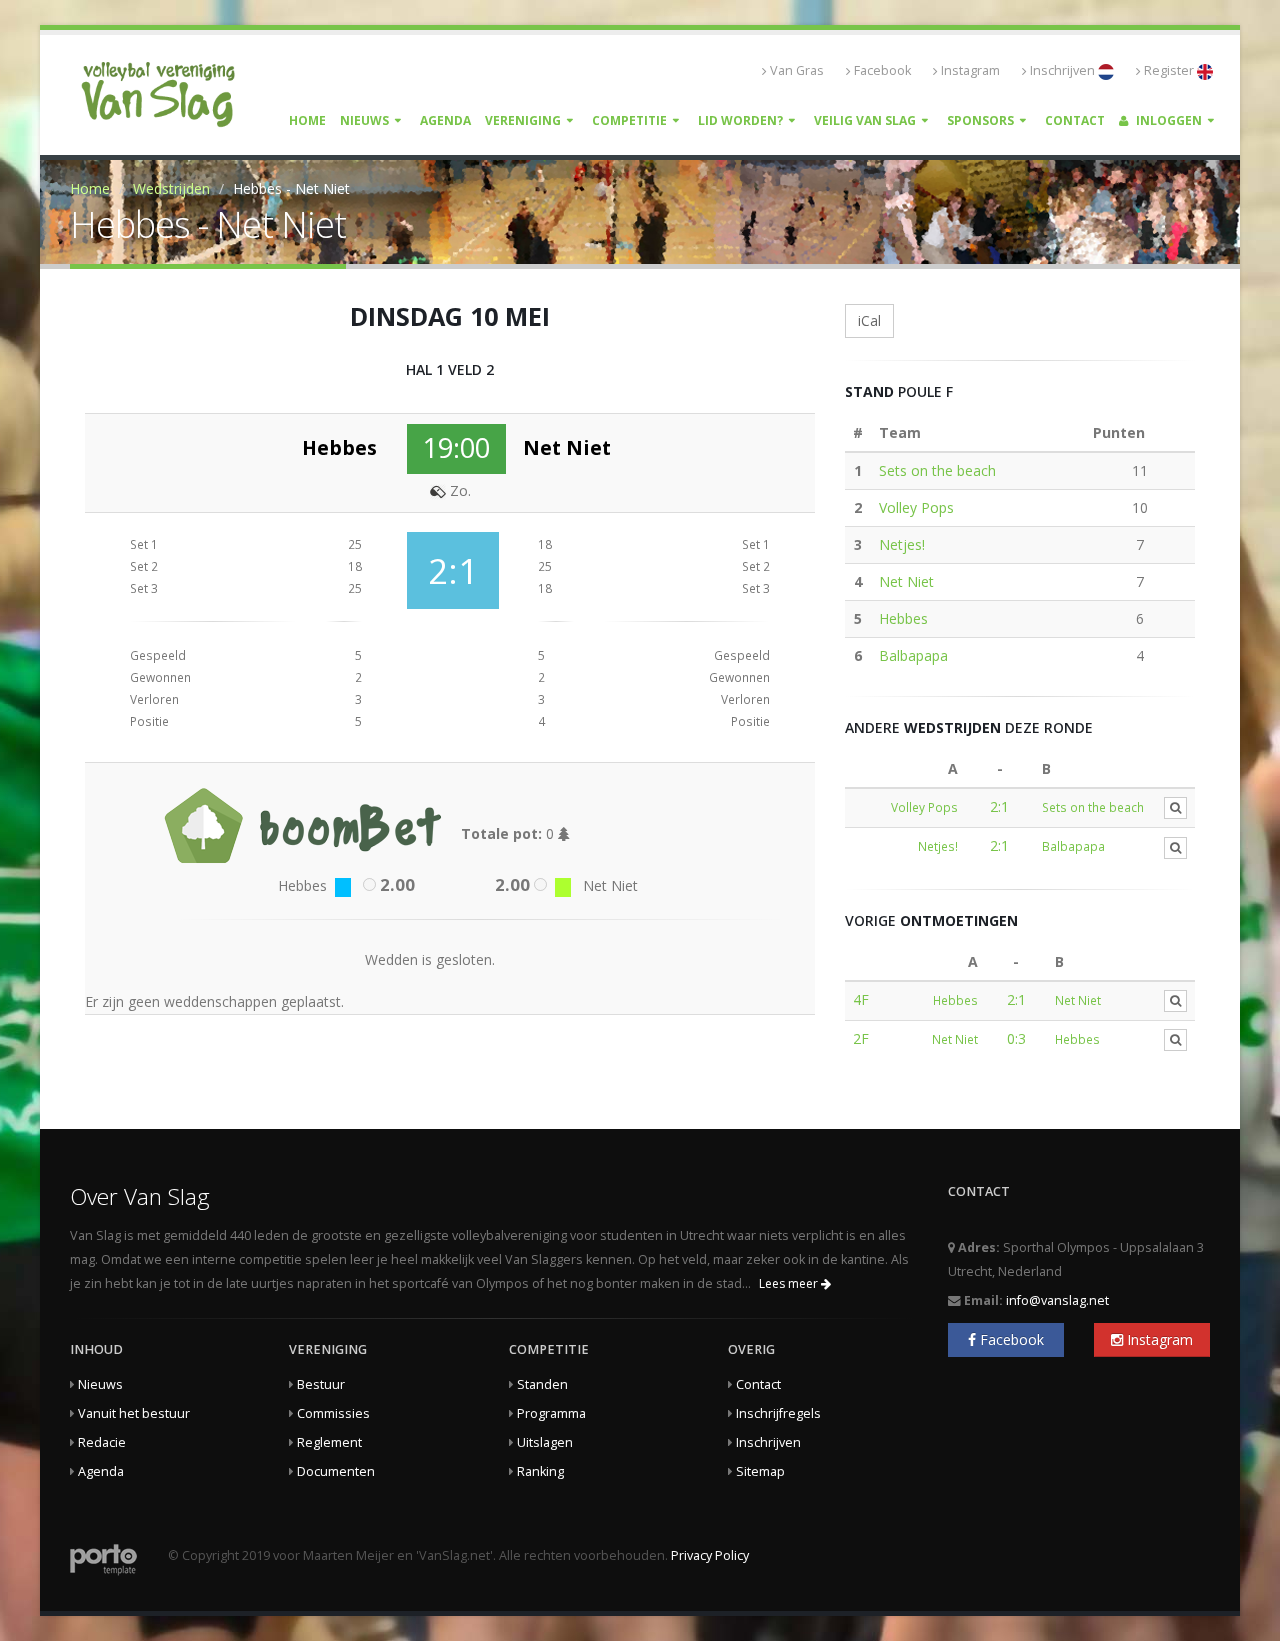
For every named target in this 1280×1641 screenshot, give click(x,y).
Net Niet (906, 581)
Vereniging (523, 120)
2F (861, 1038)
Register (1170, 70)
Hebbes (903, 618)
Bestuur (321, 1384)
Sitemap (760, 1471)
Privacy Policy (710, 1555)
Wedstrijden (171, 188)
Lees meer (790, 1283)
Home (307, 120)
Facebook (882, 70)
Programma (551, 1413)
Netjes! (902, 544)
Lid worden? (740, 120)
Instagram (970, 70)
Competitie (629, 120)
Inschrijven (1064, 70)
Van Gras (797, 70)
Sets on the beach (937, 470)
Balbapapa (913, 655)
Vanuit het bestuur (134, 1413)
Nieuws (364, 120)
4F (861, 999)
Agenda (445, 120)
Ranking (540, 1471)
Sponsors (980, 120)
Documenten (336, 1471)
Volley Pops (916, 507)
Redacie (102, 1442)
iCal (869, 320)
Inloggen (1167, 120)
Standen (542, 1384)
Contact (1075, 120)
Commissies (333, 1413)
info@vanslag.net (1057, 1300)
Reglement (329, 1442)
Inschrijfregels (778, 1413)
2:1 (999, 806)
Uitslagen (545, 1442)
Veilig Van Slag (865, 120)
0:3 (1016, 1038)
